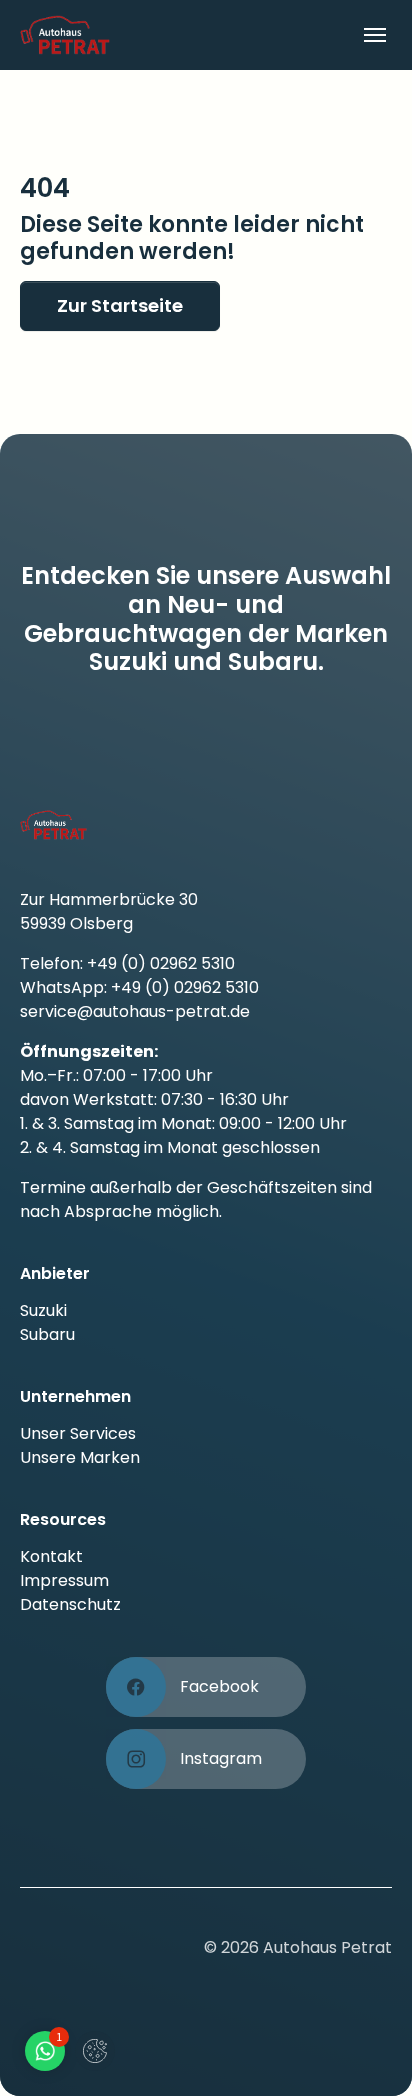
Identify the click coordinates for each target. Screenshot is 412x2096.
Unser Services (78, 1433)
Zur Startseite (120, 305)
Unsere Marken (80, 1457)
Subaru (47, 1334)
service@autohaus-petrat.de (135, 1011)
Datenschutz (70, 1604)
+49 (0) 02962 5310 (161, 963)
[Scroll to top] (368, 2052)
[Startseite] (113, 34)
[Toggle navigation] (375, 35)
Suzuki (43, 1310)
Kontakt (51, 1556)
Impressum (64, 1580)
